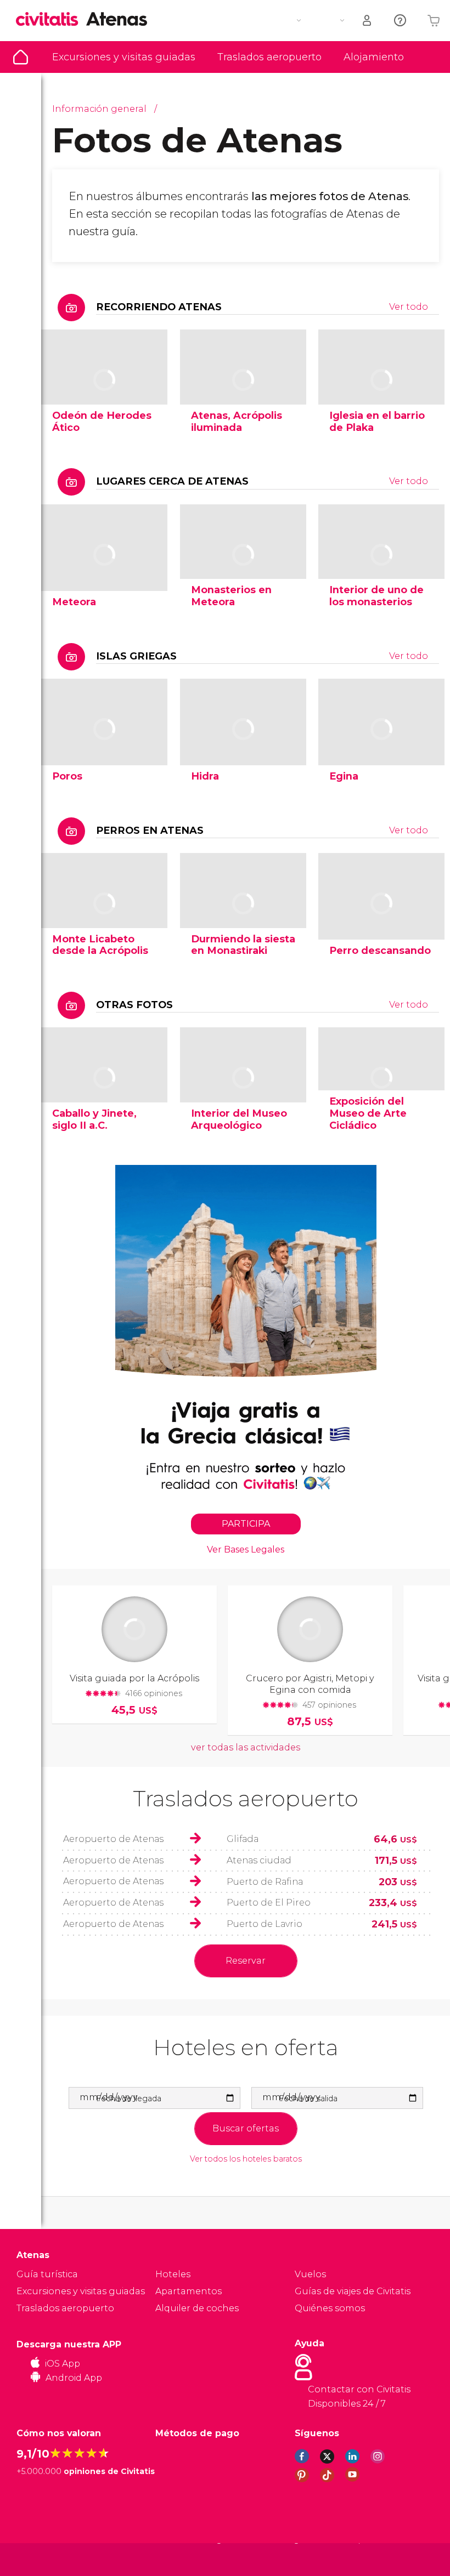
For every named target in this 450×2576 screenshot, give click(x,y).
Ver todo (409, 307)
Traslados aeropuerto (269, 57)
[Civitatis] (39, 2559)
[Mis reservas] (368, 21)
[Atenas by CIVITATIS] (51, 20)
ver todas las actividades (246, 1747)
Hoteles (173, 2274)
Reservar (246, 1961)
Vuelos (310, 2274)
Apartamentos (189, 2291)
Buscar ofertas (246, 2128)
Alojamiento (374, 57)
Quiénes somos (330, 2308)
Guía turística (21, 57)
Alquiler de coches (197, 2308)
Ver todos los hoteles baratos (246, 2159)
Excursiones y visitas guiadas (124, 57)
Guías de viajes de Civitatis (353, 2291)
